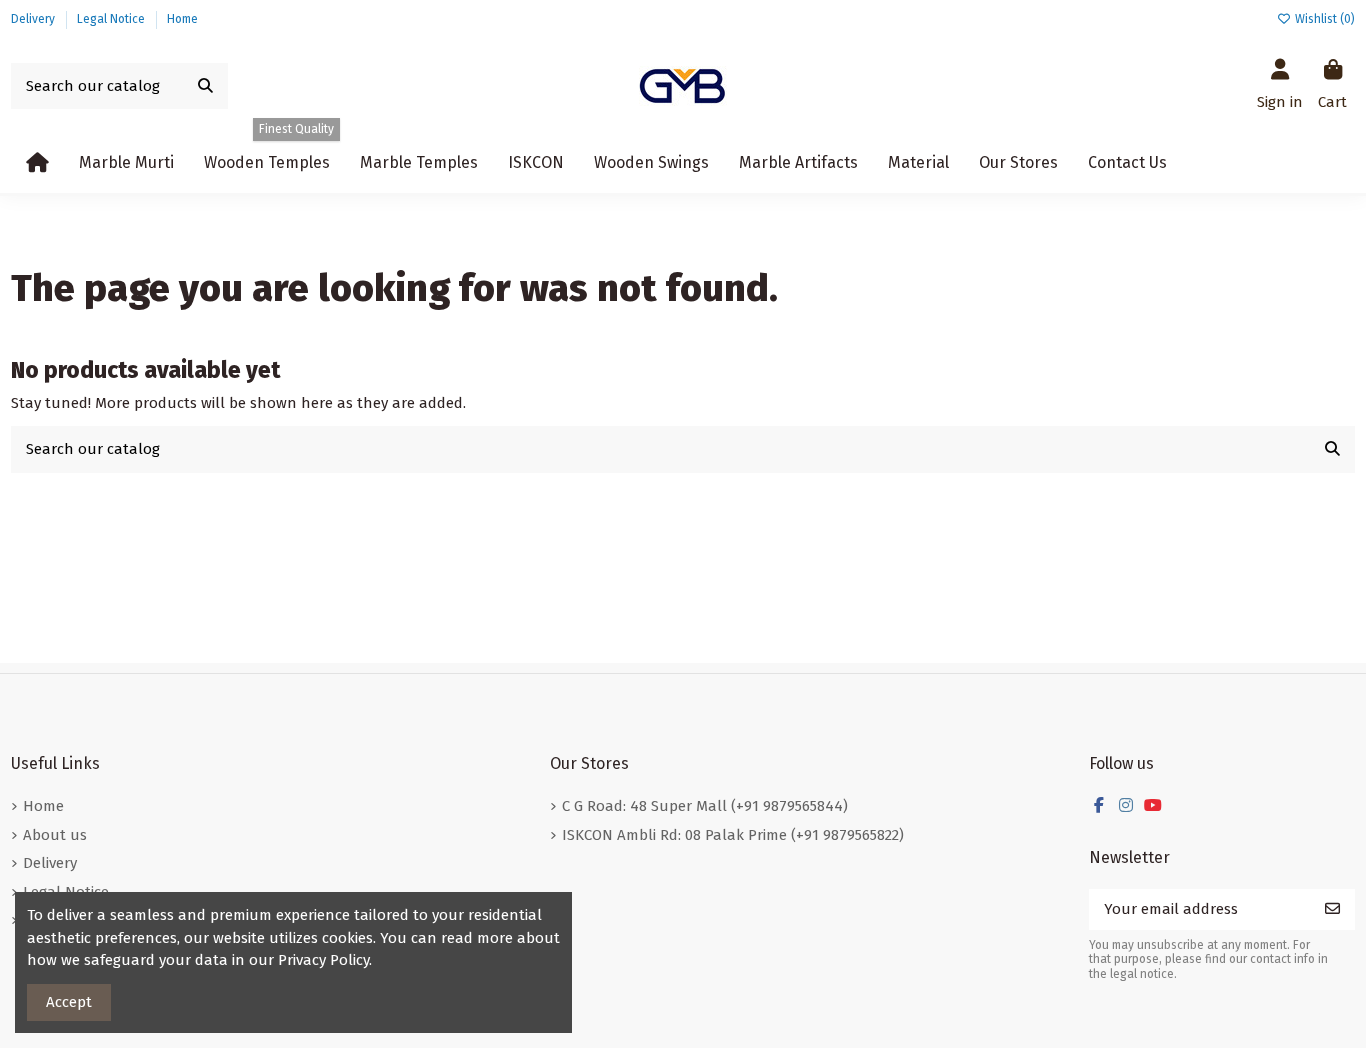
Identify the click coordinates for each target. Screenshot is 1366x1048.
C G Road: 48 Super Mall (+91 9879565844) (705, 806)
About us (55, 835)
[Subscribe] (1332, 909)
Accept (69, 1002)
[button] (651, 163)
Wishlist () (1323, 19)
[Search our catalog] (205, 86)
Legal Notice (112, 19)
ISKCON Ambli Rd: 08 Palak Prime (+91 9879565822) (733, 835)
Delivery (34, 19)
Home (182, 19)
